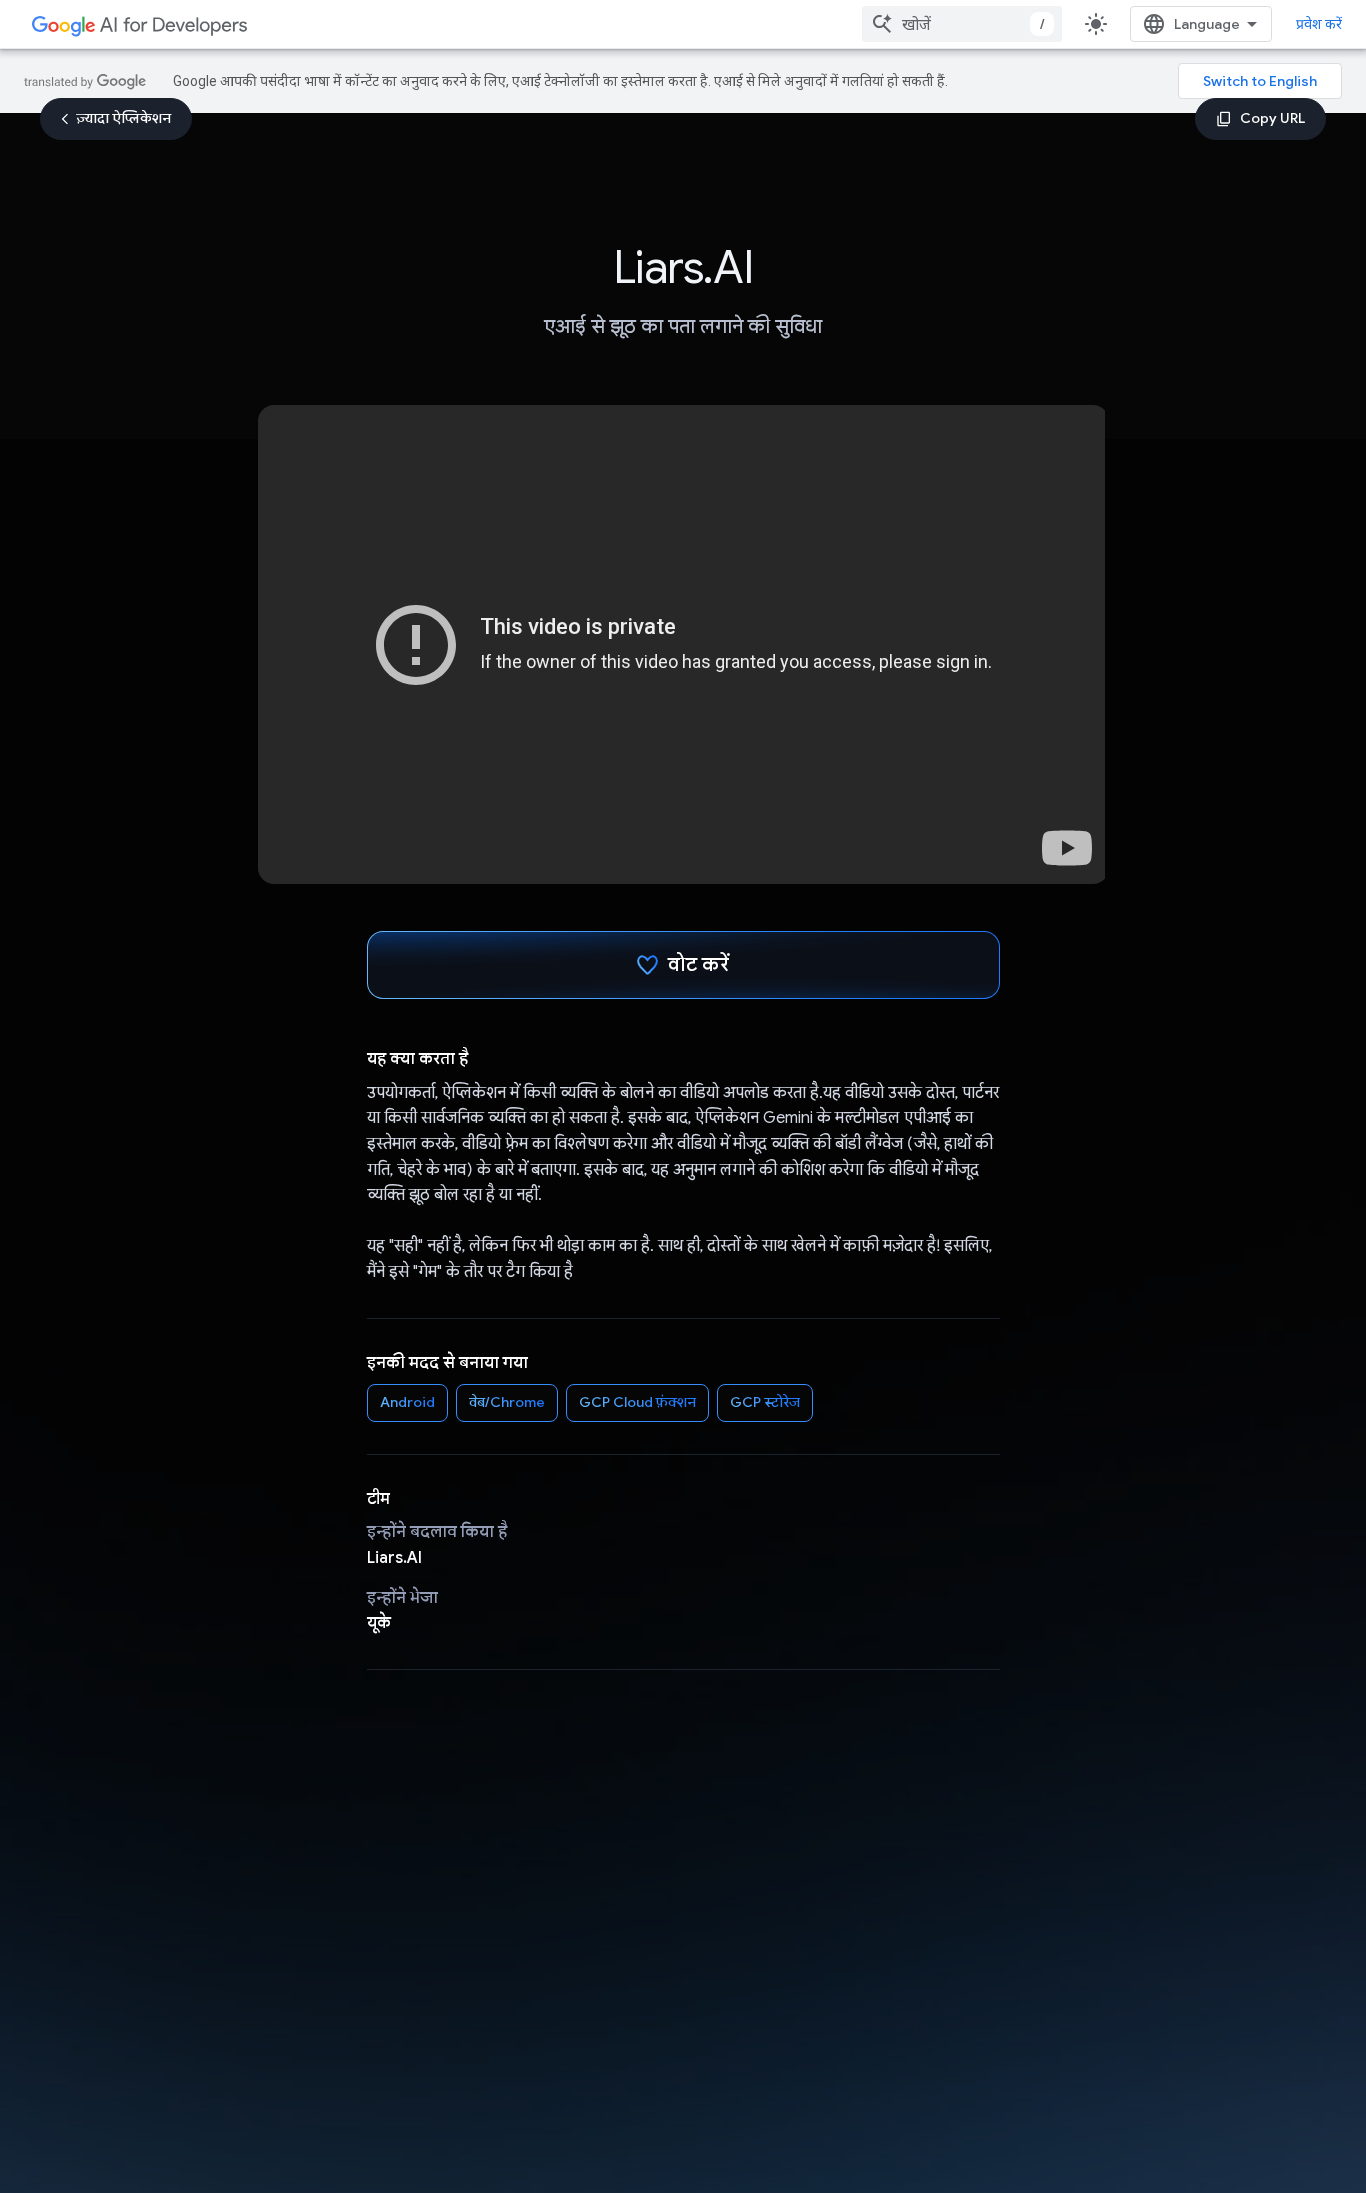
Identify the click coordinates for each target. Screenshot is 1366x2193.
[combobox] (962, 24)
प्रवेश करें (1319, 24)
